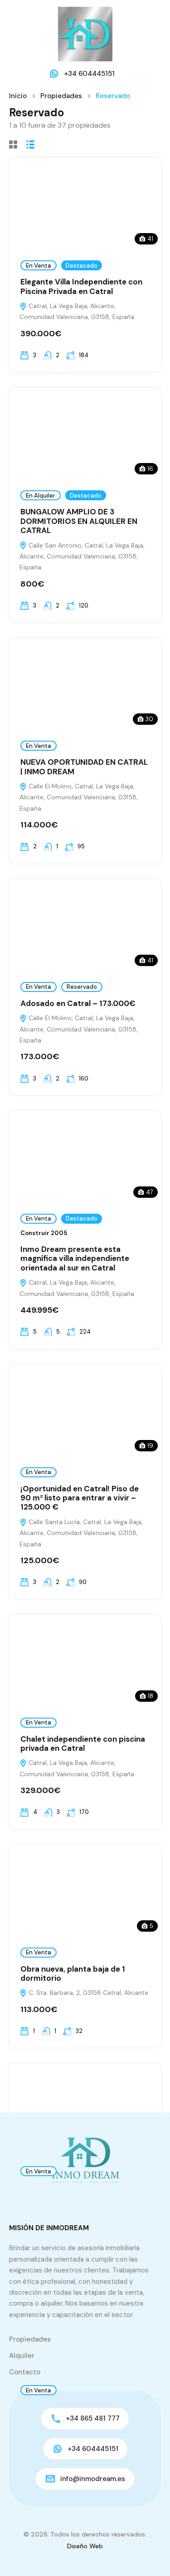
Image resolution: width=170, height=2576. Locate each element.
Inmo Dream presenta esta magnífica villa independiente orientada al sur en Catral (75, 1258)
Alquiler (22, 2356)
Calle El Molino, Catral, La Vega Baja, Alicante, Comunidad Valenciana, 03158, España (79, 797)
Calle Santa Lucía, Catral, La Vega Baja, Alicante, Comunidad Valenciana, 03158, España (81, 1533)
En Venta (39, 266)
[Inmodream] (85, 34)
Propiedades (61, 96)
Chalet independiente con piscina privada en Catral (83, 1744)
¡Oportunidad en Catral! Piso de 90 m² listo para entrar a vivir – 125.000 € (80, 1498)
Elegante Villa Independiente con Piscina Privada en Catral (81, 286)
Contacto (25, 2372)
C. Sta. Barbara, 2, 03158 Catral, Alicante (87, 1993)
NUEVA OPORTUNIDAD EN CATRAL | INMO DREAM (84, 767)
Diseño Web (85, 2546)
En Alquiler (41, 496)
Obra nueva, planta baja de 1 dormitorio (73, 1973)
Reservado (82, 987)
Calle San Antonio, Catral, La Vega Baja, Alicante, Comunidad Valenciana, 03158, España (82, 556)
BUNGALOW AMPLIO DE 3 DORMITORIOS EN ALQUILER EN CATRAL (79, 521)
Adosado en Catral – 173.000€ (78, 1003)
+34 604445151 (89, 74)
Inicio (18, 96)
